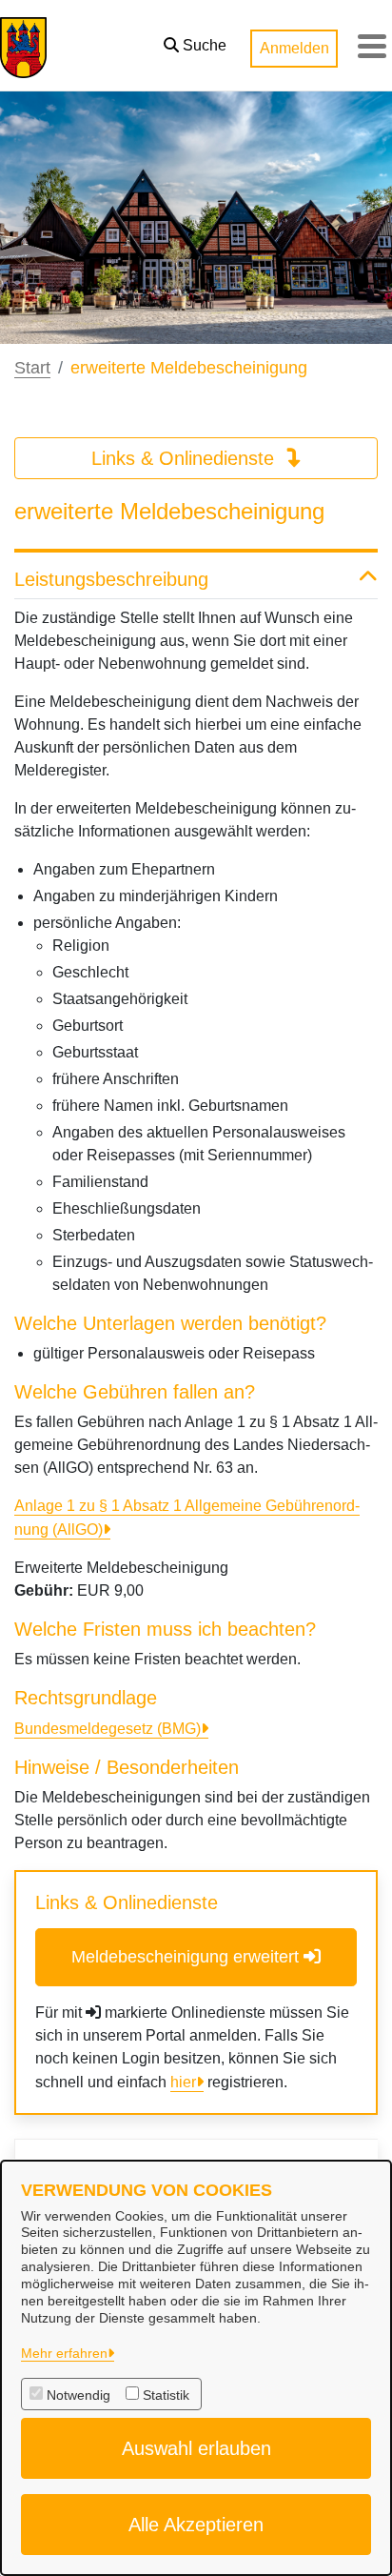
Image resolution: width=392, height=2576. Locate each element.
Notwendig (78, 2395)
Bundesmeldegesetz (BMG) (108, 1729)
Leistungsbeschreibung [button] (111, 579)
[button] (195, 41)
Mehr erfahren (64, 2353)
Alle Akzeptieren (196, 2525)
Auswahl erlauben (196, 2448)
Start (32, 368)
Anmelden (294, 48)
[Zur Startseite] (23, 46)
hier (183, 2082)
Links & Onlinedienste (186, 458)
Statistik (166, 2395)
